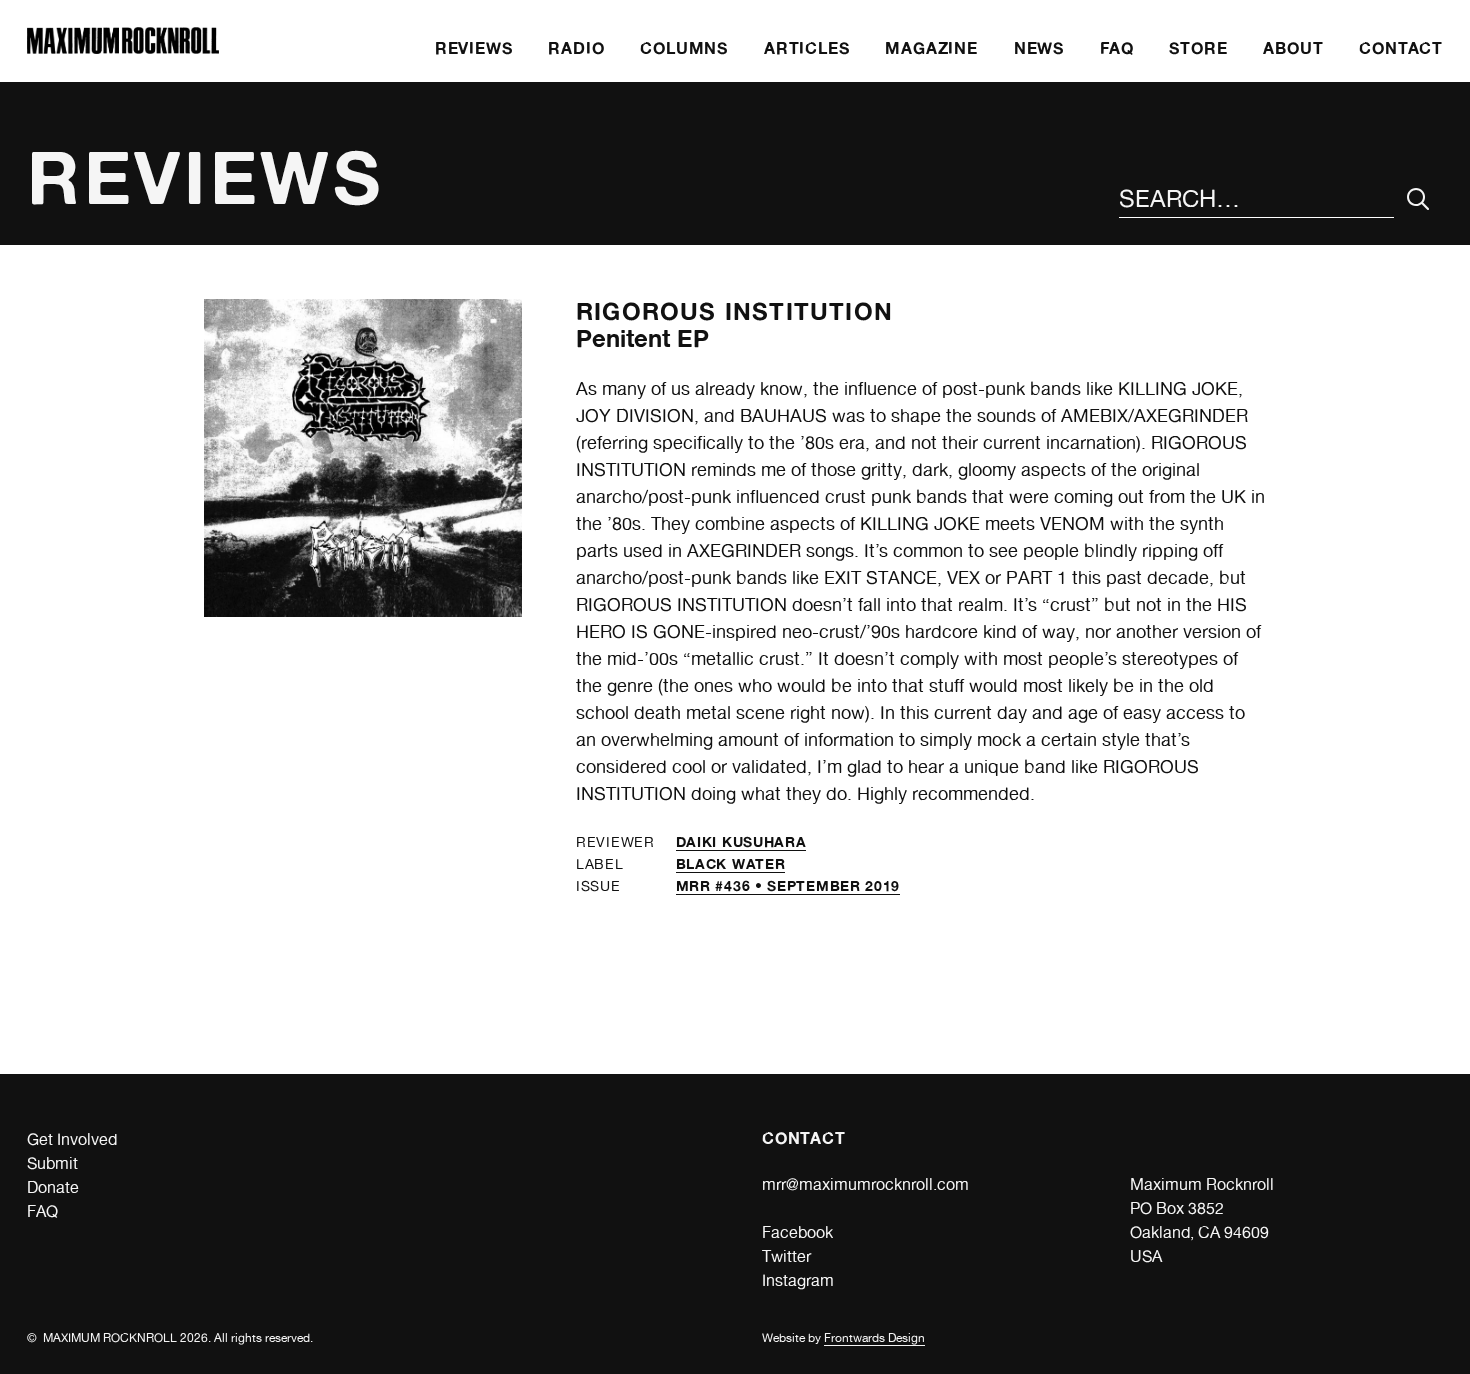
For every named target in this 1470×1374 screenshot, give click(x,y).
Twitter (786, 1256)
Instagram (798, 1280)
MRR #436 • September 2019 (788, 885)
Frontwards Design (874, 1338)
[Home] (123, 48)
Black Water (731, 863)
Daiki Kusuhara (741, 841)
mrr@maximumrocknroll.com (865, 1184)
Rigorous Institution (734, 311)
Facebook (797, 1232)
